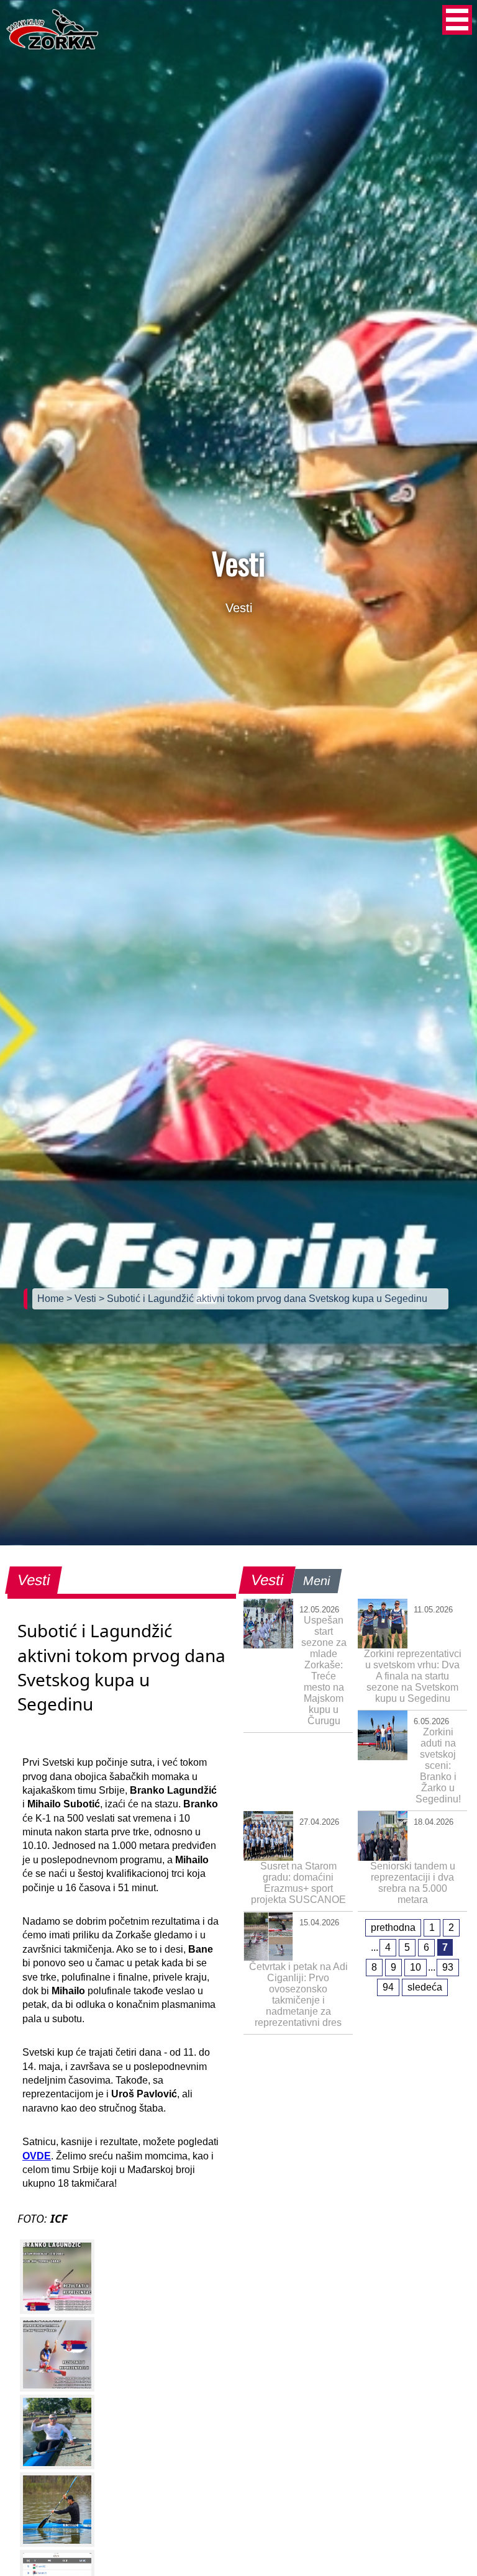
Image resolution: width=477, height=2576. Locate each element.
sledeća (425, 1987)
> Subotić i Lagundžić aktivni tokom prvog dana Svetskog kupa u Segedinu (263, 1299)
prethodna (393, 1927)
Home (52, 1299)
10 (416, 1967)
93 (448, 1967)
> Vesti (83, 1299)
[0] (57, 2277)
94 (388, 1987)
